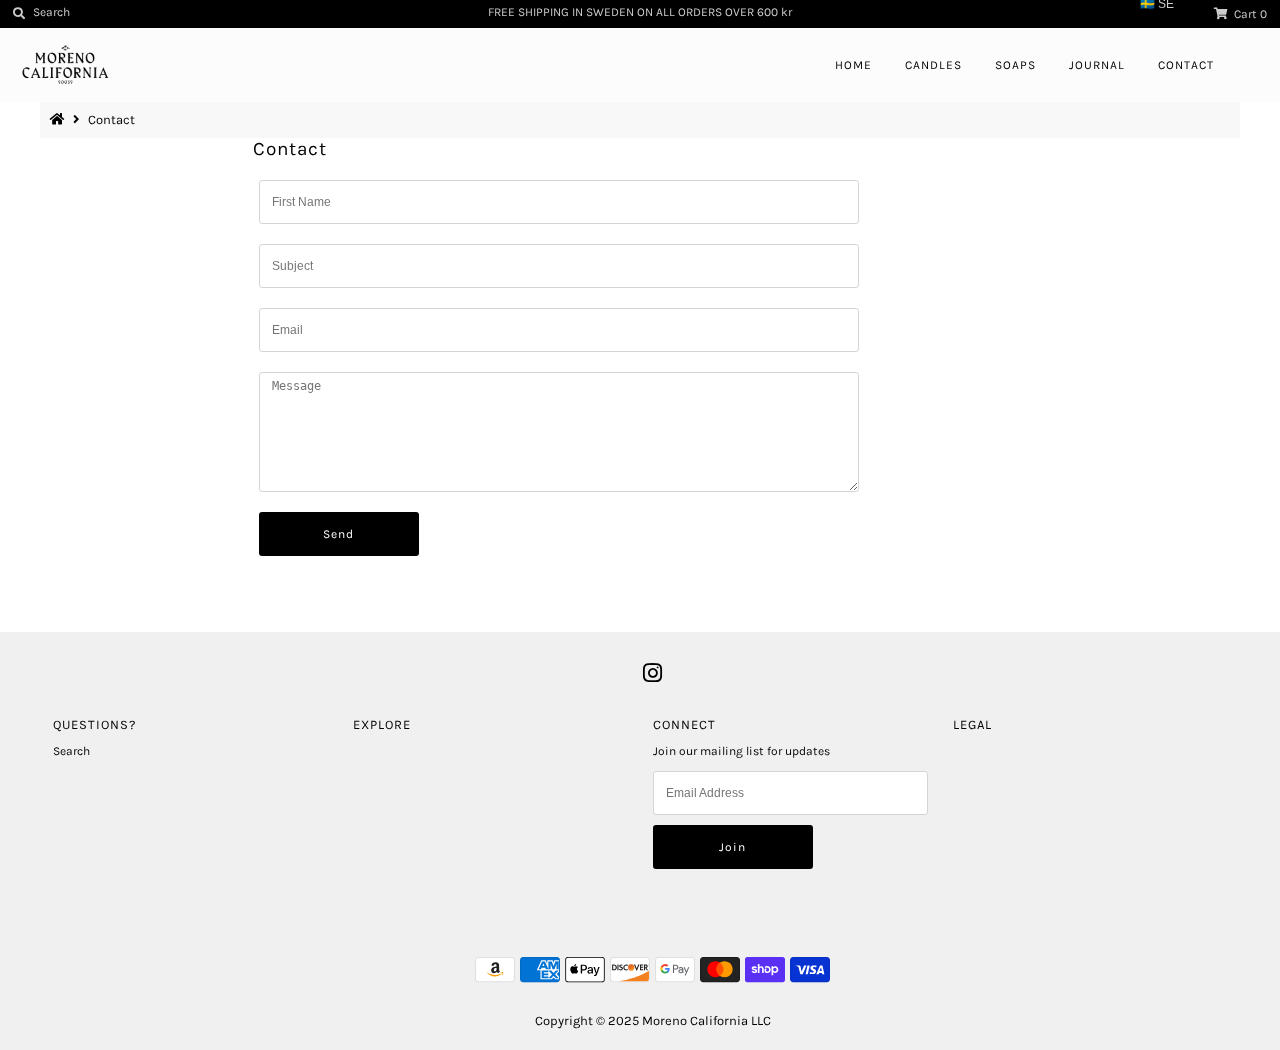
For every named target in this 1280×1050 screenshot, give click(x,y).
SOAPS (1015, 65)
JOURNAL (1097, 65)
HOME (853, 65)
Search (71, 751)
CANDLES (933, 65)
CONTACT (1186, 65)
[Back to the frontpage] (60, 119)
